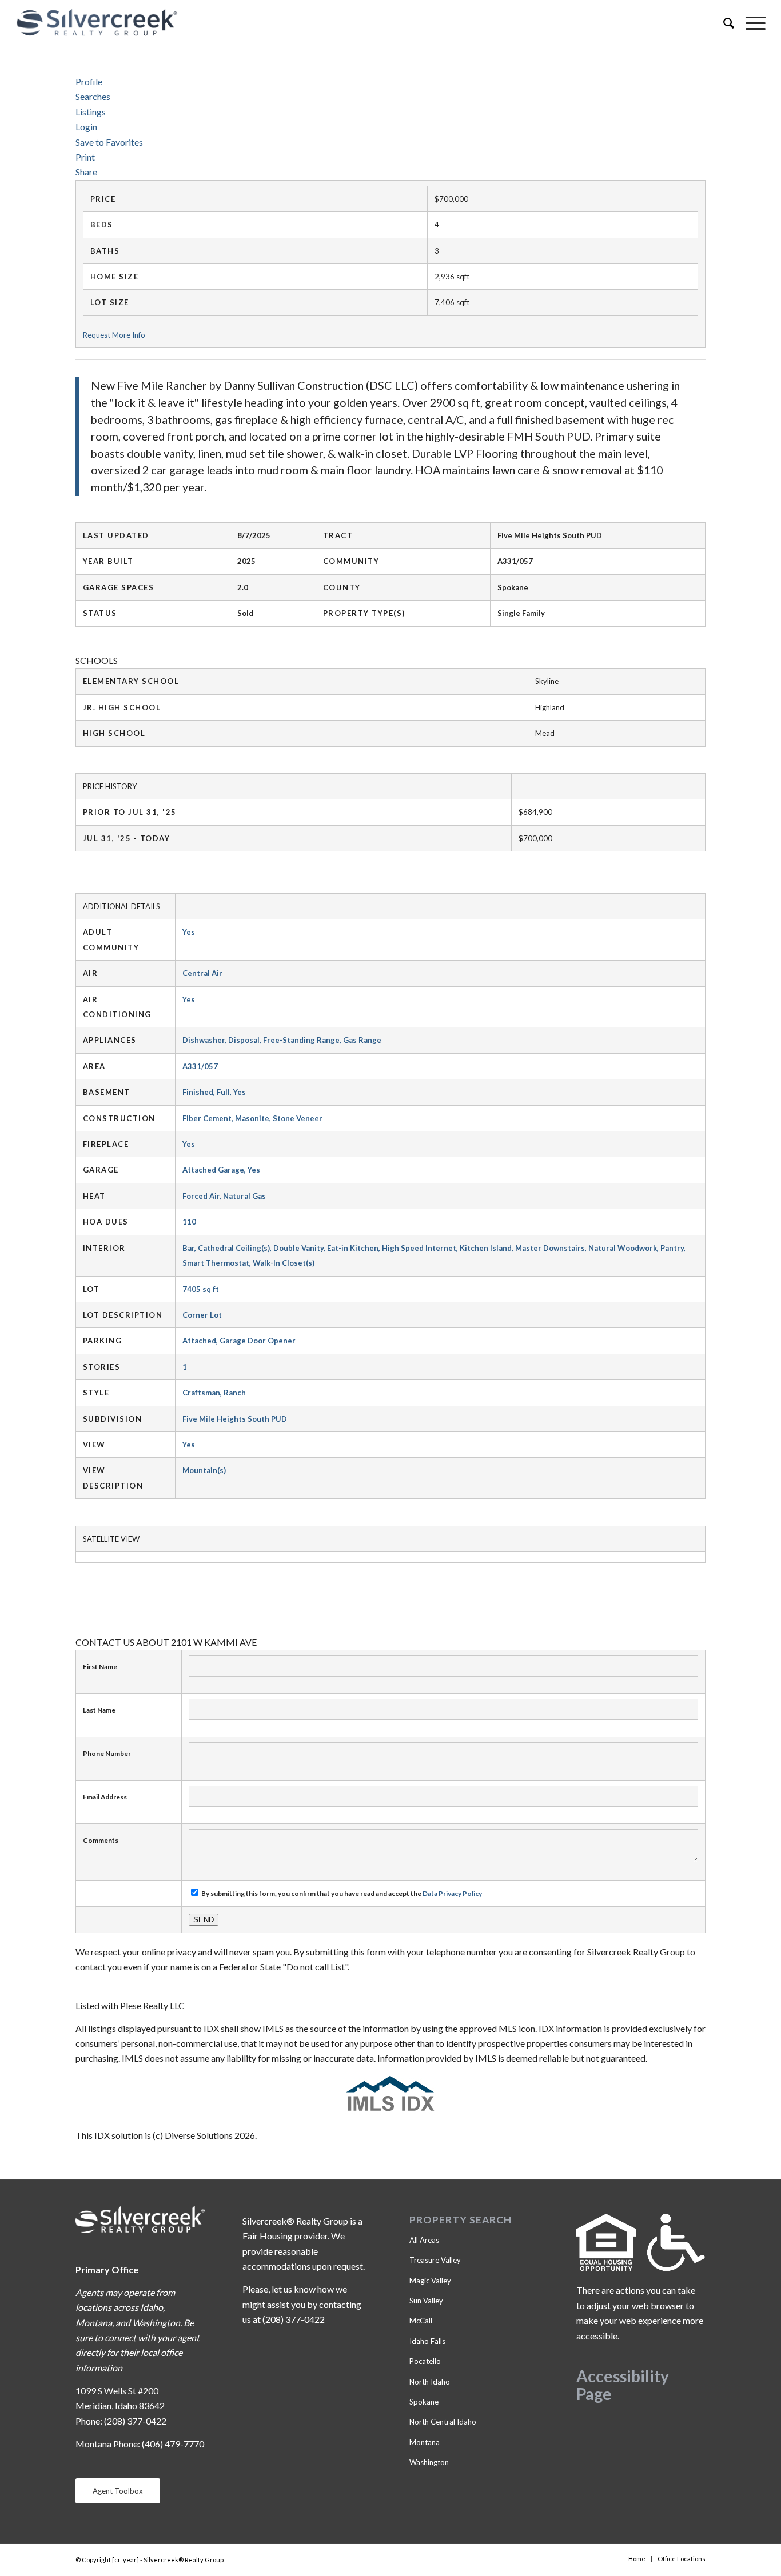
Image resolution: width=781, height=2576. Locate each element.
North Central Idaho (443, 2422)
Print (85, 157)
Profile (89, 81)
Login (86, 127)
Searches (93, 96)
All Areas (424, 2240)
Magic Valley (430, 2281)
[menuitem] (723, 23)
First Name (100, 1667)
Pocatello (425, 2361)
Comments (101, 1840)
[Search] (723, 23)
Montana (425, 2442)
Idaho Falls (427, 2341)
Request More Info (114, 335)
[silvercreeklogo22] (315, 23)
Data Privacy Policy (452, 1893)
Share (86, 172)
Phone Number (107, 1753)
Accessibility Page (623, 2385)
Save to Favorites (109, 142)
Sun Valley (426, 2301)
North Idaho (430, 2382)
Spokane (424, 2402)
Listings (91, 112)
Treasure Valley (435, 2260)
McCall (421, 2321)
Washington (429, 2462)
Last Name (99, 1710)
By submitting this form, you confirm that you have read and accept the (341, 1893)
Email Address (105, 1797)
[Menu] (750, 23)
